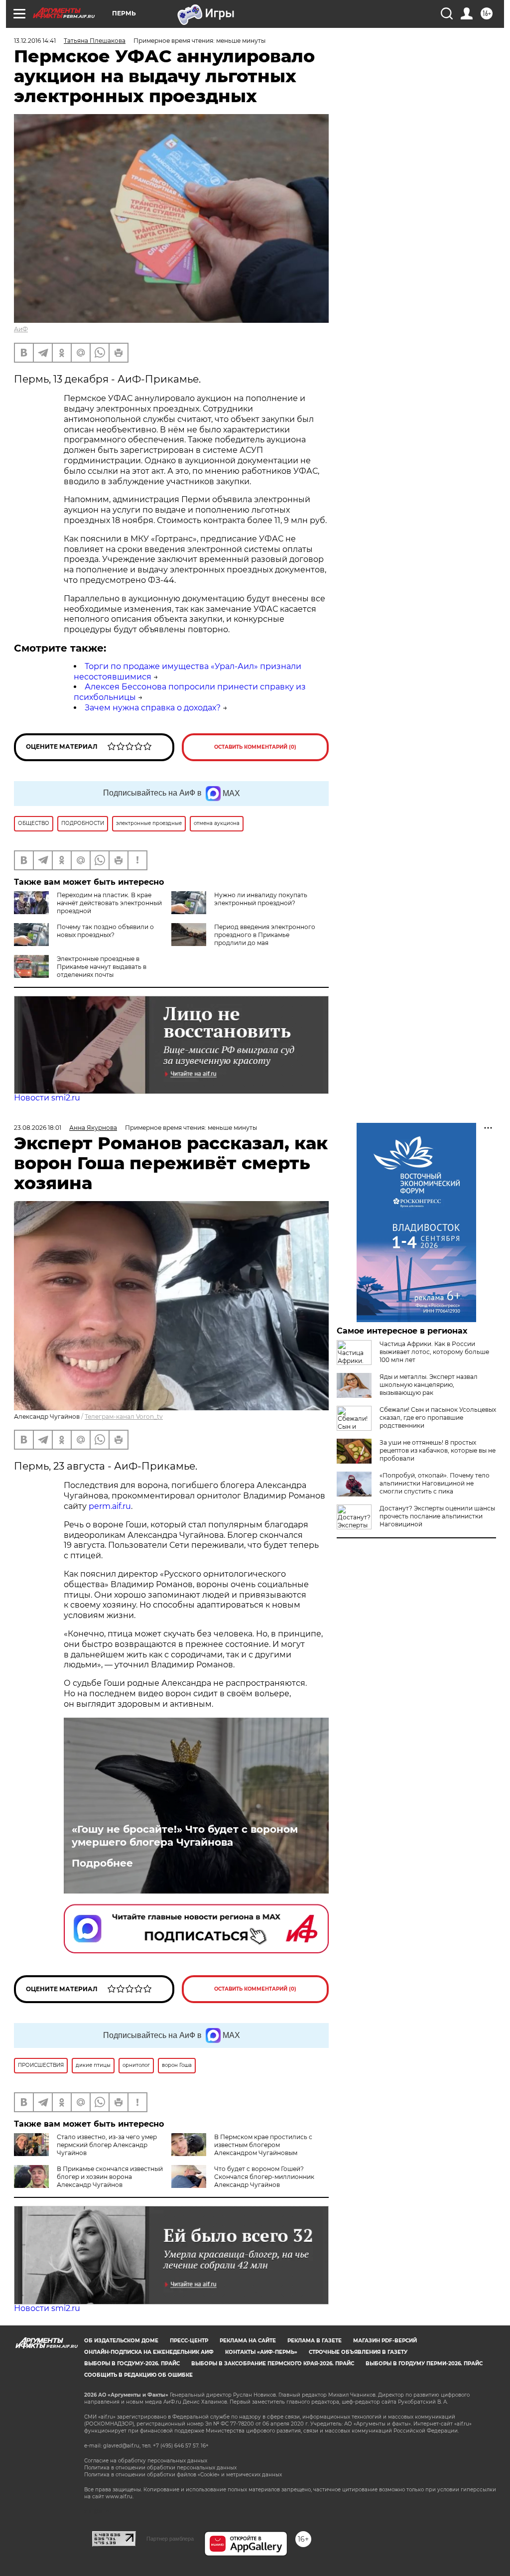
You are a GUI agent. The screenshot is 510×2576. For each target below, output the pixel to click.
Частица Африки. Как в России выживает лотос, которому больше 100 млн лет (434, 1352)
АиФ (21, 329)
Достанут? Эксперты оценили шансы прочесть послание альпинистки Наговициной (437, 1516)
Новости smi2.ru (47, 1098)
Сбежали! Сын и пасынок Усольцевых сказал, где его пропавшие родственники (438, 1418)
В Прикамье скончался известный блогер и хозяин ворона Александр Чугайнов (110, 2177)
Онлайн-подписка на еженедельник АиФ (149, 2352)
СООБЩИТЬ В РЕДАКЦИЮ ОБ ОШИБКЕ (138, 2375)
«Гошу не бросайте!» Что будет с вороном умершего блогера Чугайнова (185, 1836)
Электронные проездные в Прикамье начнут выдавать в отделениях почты (102, 967)
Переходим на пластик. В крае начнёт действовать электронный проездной (109, 903)
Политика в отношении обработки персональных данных (160, 2468)
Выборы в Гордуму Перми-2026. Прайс (424, 2364)
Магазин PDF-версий (385, 2341)
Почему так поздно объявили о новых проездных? (105, 931)
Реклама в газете (315, 2341)
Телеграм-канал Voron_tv (124, 1417)
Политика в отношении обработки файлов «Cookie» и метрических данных (183, 2475)
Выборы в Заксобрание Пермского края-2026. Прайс (273, 2364)
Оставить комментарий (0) (255, 747)
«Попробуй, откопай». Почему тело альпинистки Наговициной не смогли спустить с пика (435, 1483)
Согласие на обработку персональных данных (146, 2461)
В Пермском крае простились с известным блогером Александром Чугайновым (263, 2145)
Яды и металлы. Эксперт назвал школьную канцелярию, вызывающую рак (429, 1385)
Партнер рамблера (170, 2539)
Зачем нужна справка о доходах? (153, 708)
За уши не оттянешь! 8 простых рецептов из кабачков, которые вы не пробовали (438, 1450)
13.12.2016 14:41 (35, 41)
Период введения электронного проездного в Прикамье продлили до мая (265, 935)
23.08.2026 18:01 (38, 1128)
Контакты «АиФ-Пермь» (261, 2352)
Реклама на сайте (248, 2341)
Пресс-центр (189, 2341)
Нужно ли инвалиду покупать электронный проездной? (261, 899)
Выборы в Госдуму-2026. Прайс (132, 2364)
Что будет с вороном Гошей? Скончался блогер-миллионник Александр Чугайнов (264, 2177)
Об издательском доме (121, 2341)
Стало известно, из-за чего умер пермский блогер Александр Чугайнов (107, 2145)
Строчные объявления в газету (358, 2352)
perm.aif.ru (110, 1506)
